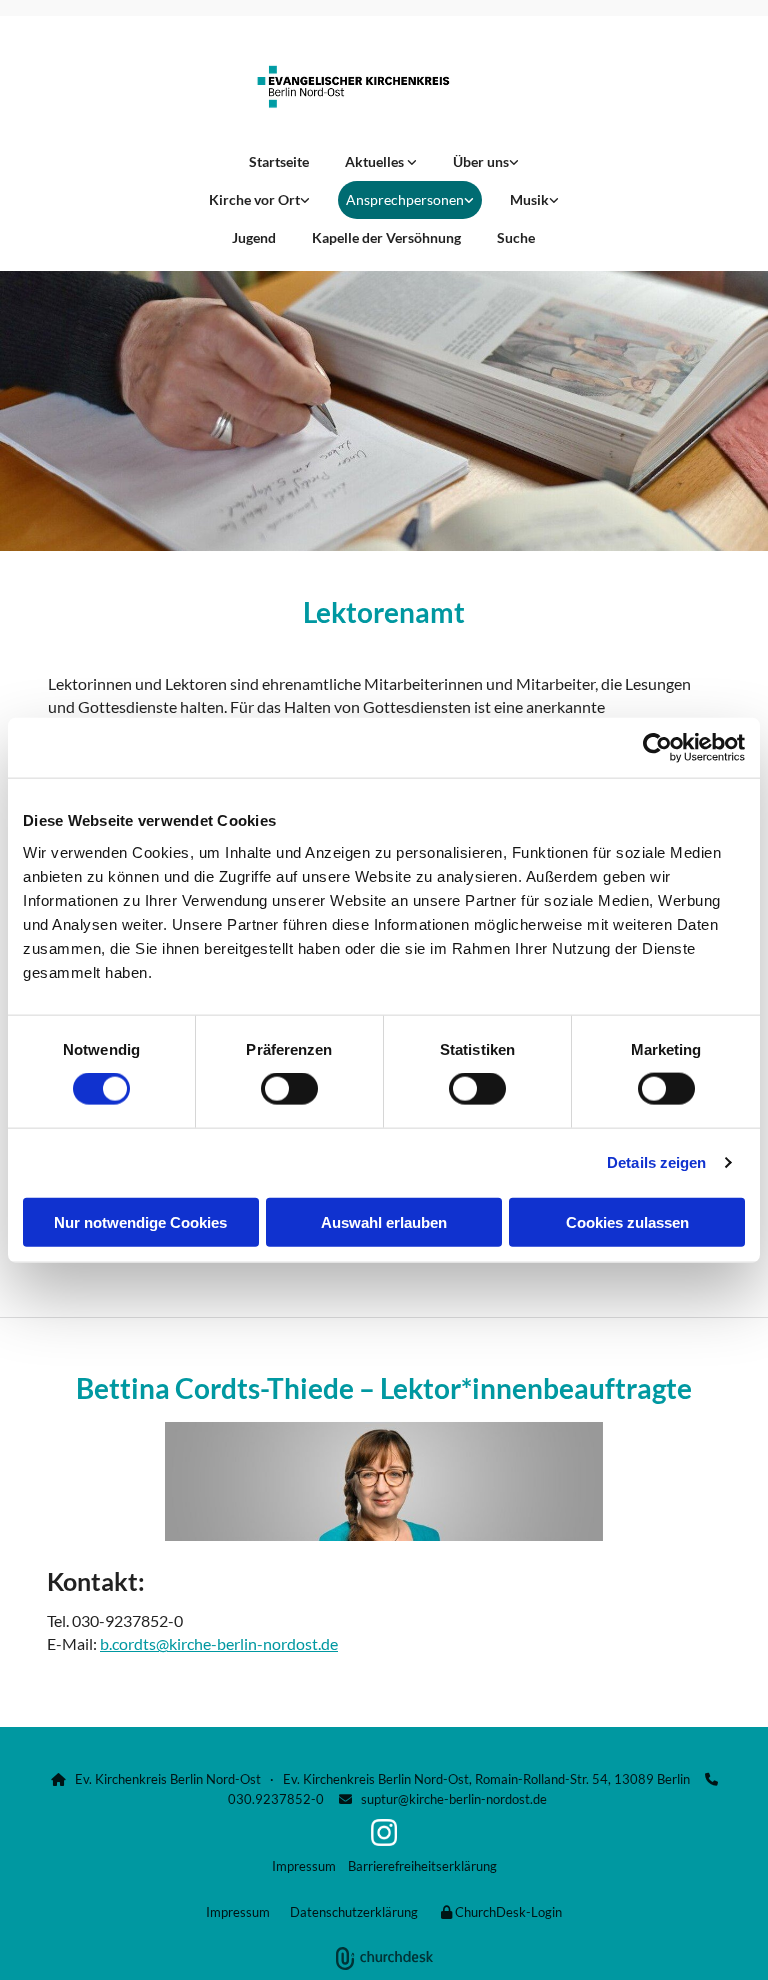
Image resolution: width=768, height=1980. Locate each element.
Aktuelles (376, 161)
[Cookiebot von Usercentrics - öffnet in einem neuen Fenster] (657, 748)
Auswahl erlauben (384, 1221)
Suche (516, 237)
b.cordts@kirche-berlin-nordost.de (219, 1643)
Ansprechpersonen (405, 199)
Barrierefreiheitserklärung (422, 1866)
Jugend (254, 237)
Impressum (304, 1866)
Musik (529, 199)
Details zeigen (656, 1162)
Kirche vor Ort (254, 199)
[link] (381, 162)
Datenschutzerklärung (354, 1912)
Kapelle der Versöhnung (386, 237)
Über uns (481, 161)
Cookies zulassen (627, 1221)
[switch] (289, 1089)
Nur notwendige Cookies (140, 1221)
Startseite (279, 161)
